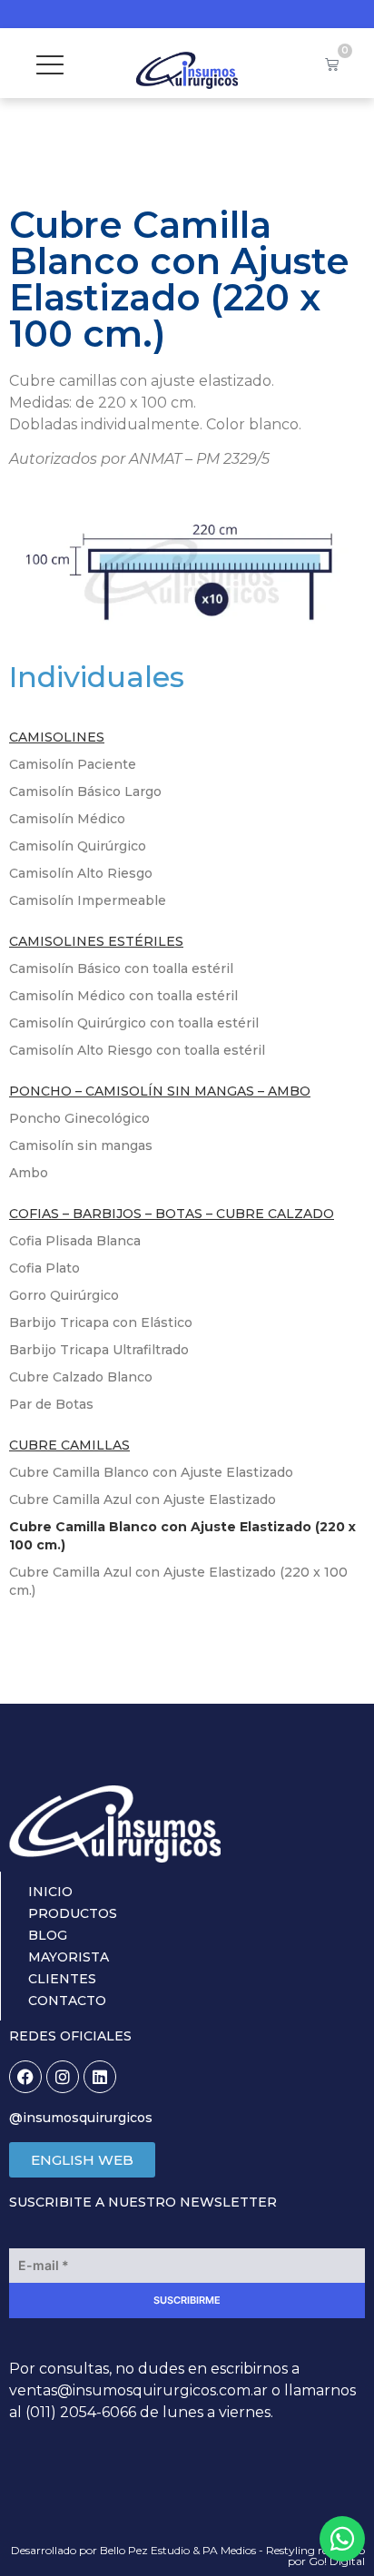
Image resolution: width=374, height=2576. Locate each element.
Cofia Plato (44, 1268)
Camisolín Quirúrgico (78, 846)
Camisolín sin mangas (81, 1145)
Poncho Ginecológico (79, 1118)
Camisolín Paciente (73, 764)
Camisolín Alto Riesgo (81, 873)
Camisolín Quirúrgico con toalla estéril (134, 1023)
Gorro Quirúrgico (64, 1295)
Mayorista (69, 1957)
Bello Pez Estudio (145, 2550)
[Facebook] (25, 2077)
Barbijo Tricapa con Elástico (101, 1322)
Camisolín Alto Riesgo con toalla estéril (137, 1050)
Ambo (29, 1173)
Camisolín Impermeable (88, 900)
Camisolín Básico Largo (85, 791)
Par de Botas (51, 1404)
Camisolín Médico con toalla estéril (123, 996)
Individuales (97, 677)
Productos (73, 1913)
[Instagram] (63, 2077)
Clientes (62, 1979)
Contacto (67, 2001)
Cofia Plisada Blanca (75, 1241)
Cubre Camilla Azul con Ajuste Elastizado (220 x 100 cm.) (178, 1581)
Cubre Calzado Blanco (81, 1377)
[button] (49, 63)
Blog (48, 1935)
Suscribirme (187, 2300)
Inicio (50, 1892)
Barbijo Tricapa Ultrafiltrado (99, 1350)
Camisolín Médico (67, 819)
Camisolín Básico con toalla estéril (121, 968)
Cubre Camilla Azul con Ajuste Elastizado (143, 1499)
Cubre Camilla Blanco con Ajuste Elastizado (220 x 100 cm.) (182, 1536)
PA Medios (229, 2550)
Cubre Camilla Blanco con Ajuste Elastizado (151, 1472)
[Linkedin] (100, 2077)
